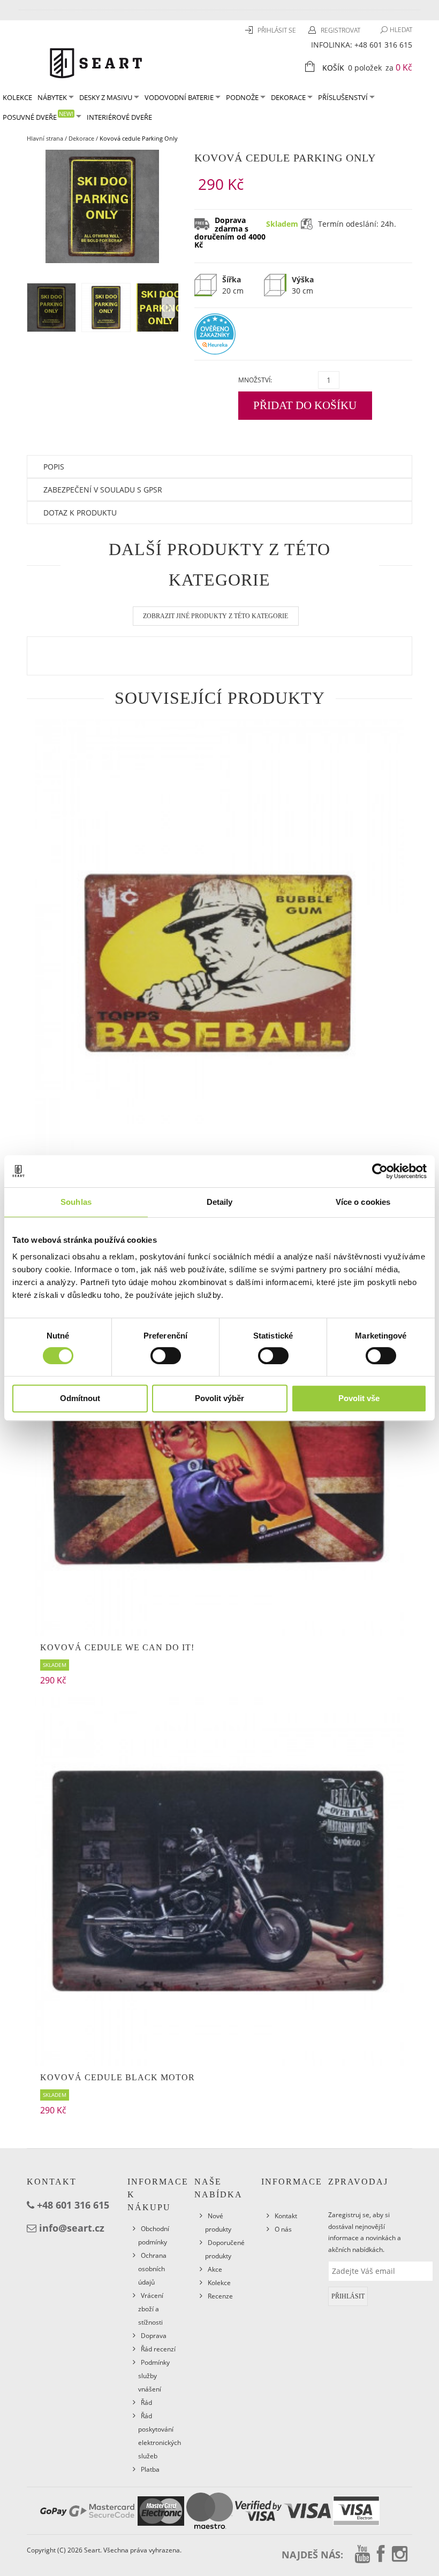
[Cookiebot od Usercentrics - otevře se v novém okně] (380, 1171)
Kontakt (286, 2216)
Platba (150, 2469)
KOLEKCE (17, 97)
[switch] (166, 1356)
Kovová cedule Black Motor (118, 2077)
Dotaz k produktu (80, 513)
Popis (54, 467)
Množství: (255, 380)
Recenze (220, 2296)
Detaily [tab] (220, 1202)
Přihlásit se (278, 30)
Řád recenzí (158, 2349)
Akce (215, 2269)
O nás (283, 2229)
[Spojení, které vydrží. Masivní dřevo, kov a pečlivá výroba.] (96, 62)
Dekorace (288, 97)
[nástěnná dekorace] (219, 1451)
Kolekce (219, 2283)
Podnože (242, 97)
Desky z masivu (106, 97)
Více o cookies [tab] (363, 1202)
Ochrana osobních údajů (152, 2269)
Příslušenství (343, 97)
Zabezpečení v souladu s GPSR (103, 490)
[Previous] (168, 307)
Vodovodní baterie (179, 97)
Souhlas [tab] (76, 1202)
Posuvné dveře (38, 116)
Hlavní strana (45, 138)
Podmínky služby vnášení (154, 2376)
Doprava (154, 2336)
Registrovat (340, 30)
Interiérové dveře (119, 117)
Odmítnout (80, 1398)
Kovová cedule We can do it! (117, 1647)
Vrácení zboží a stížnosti (151, 2309)
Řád (146, 2402)
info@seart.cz (72, 2228)
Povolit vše (359, 1398)
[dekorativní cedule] (219, 962)
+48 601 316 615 (383, 45)
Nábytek (52, 97)
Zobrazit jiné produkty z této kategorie (215, 616)
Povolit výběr (219, 1398)
